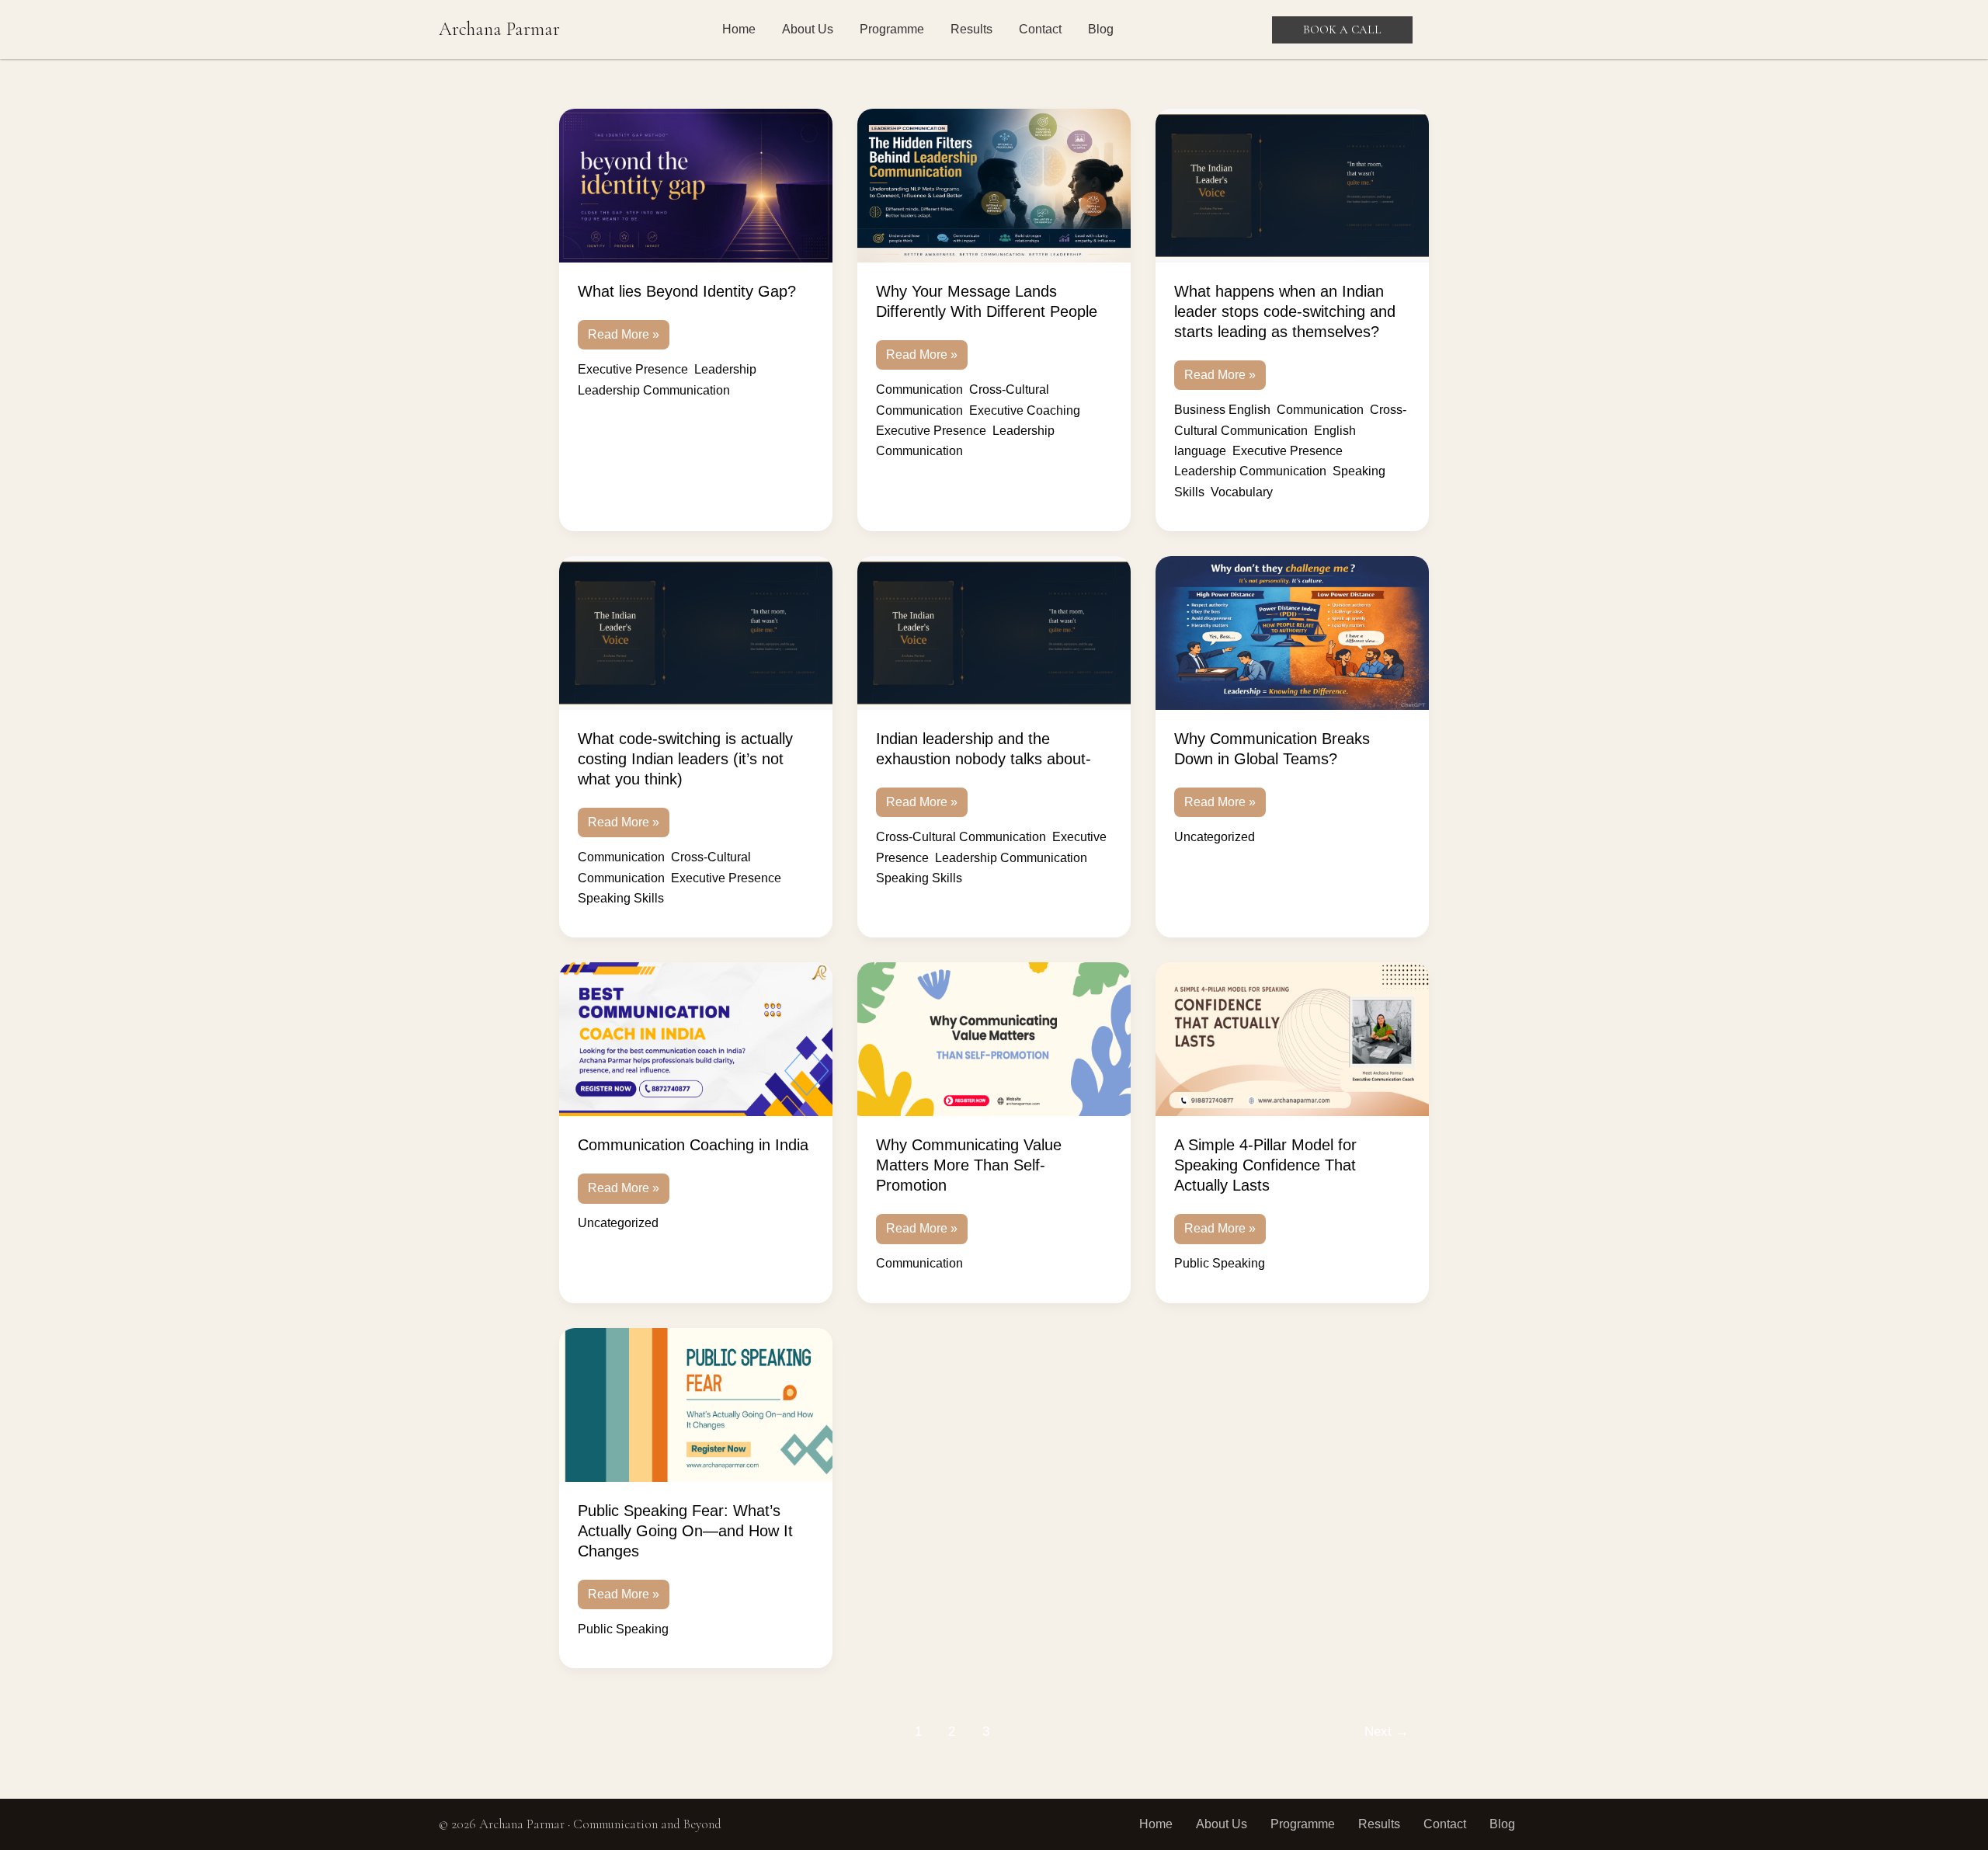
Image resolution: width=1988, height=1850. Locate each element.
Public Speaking (1220, 1263)
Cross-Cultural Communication (961, 837)
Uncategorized (1215, 837)
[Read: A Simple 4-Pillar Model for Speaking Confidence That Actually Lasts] (1292, 1039)
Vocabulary (1242, 492)
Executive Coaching (1025, 410)
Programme (892, 29)
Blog (1101, 29)
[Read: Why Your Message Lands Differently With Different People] (994, 186)
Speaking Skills (621, 898)
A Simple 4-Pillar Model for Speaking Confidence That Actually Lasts (1265, 1165)
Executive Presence (633, 369)
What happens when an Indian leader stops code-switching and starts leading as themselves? (1285, 311)
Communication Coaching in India (693, 1145)
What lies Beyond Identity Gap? (687, 291)
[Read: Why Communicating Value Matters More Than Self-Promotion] (994, 1039)
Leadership (725, 369)
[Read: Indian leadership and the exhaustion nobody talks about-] (994, 633)
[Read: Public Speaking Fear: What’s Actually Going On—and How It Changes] (696, 1405)
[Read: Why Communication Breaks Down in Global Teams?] (1292, 633)
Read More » (623, 330)
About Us (808, 29)
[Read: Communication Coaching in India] (696, 1039)
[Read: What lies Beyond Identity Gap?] (696, 186)
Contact (1040, 29)
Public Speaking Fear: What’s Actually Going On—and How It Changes (685, 1531)
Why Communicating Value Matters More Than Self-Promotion (969, 1165)
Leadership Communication (654, 390)
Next (1387, 1732)
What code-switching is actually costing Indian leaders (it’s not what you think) (685, 759)
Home (739, 29)
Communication (919, 389)
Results (971, 29)
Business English (1222, 410)
